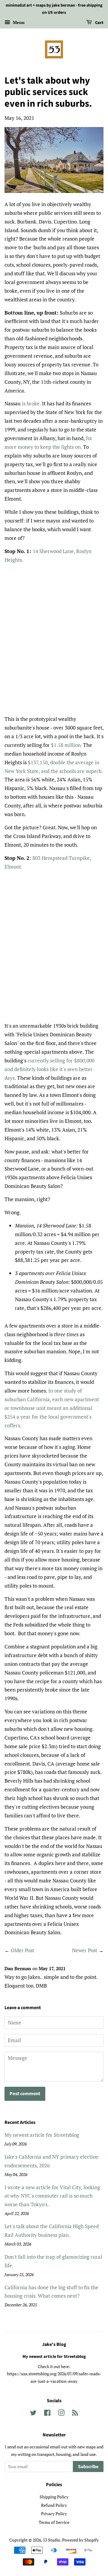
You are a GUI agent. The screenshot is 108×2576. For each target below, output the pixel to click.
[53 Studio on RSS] (75, 2414)
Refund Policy (54, 2505)
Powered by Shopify (80, 2540)
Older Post (22, 1950)
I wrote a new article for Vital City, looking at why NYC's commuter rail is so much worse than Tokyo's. (52, 2196)
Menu (18, 22)
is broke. (31, 403)
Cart (99, 23)
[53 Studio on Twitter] (33, 2414)
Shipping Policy (54, 2497)
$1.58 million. (66, 745)
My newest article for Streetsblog (42, 2135)
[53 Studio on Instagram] (61, 2414)
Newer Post (85, 1950)
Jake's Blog (54, 2344)
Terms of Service (54, 2522)
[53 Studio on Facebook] (47, 2414)
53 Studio (52, 2540)
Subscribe (88, 2467)
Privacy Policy (54, 2514)
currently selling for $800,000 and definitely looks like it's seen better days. (49, 1069)
